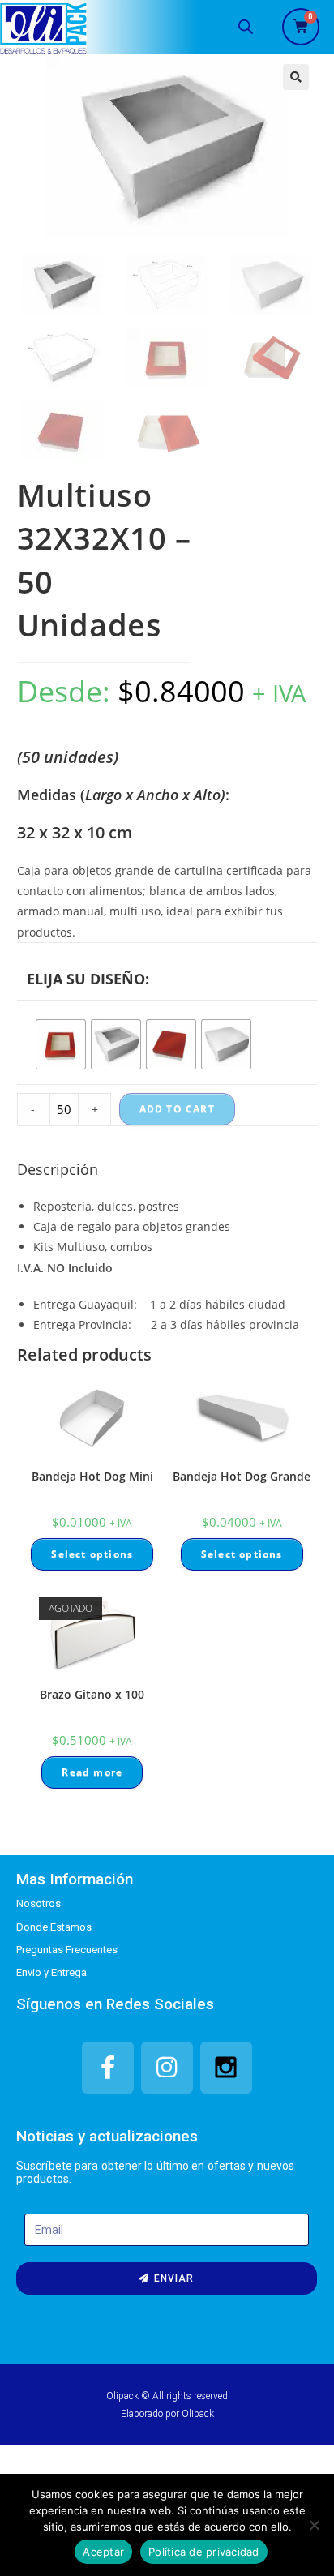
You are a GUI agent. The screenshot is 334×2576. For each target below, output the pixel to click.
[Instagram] (167, 2068)
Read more (92, 1772)
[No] (314, 2525)
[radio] (61, 1044)
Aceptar (103, 2552)
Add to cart (177, 1109)
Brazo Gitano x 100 (92, 1694)
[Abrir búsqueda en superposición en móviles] (246, 26)
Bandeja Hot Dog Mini (92, 1476)
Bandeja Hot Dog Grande (242, 1476)
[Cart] (301, 27)
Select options (92, 1554)
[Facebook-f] (108, 2068)
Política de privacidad (204, 2552)
